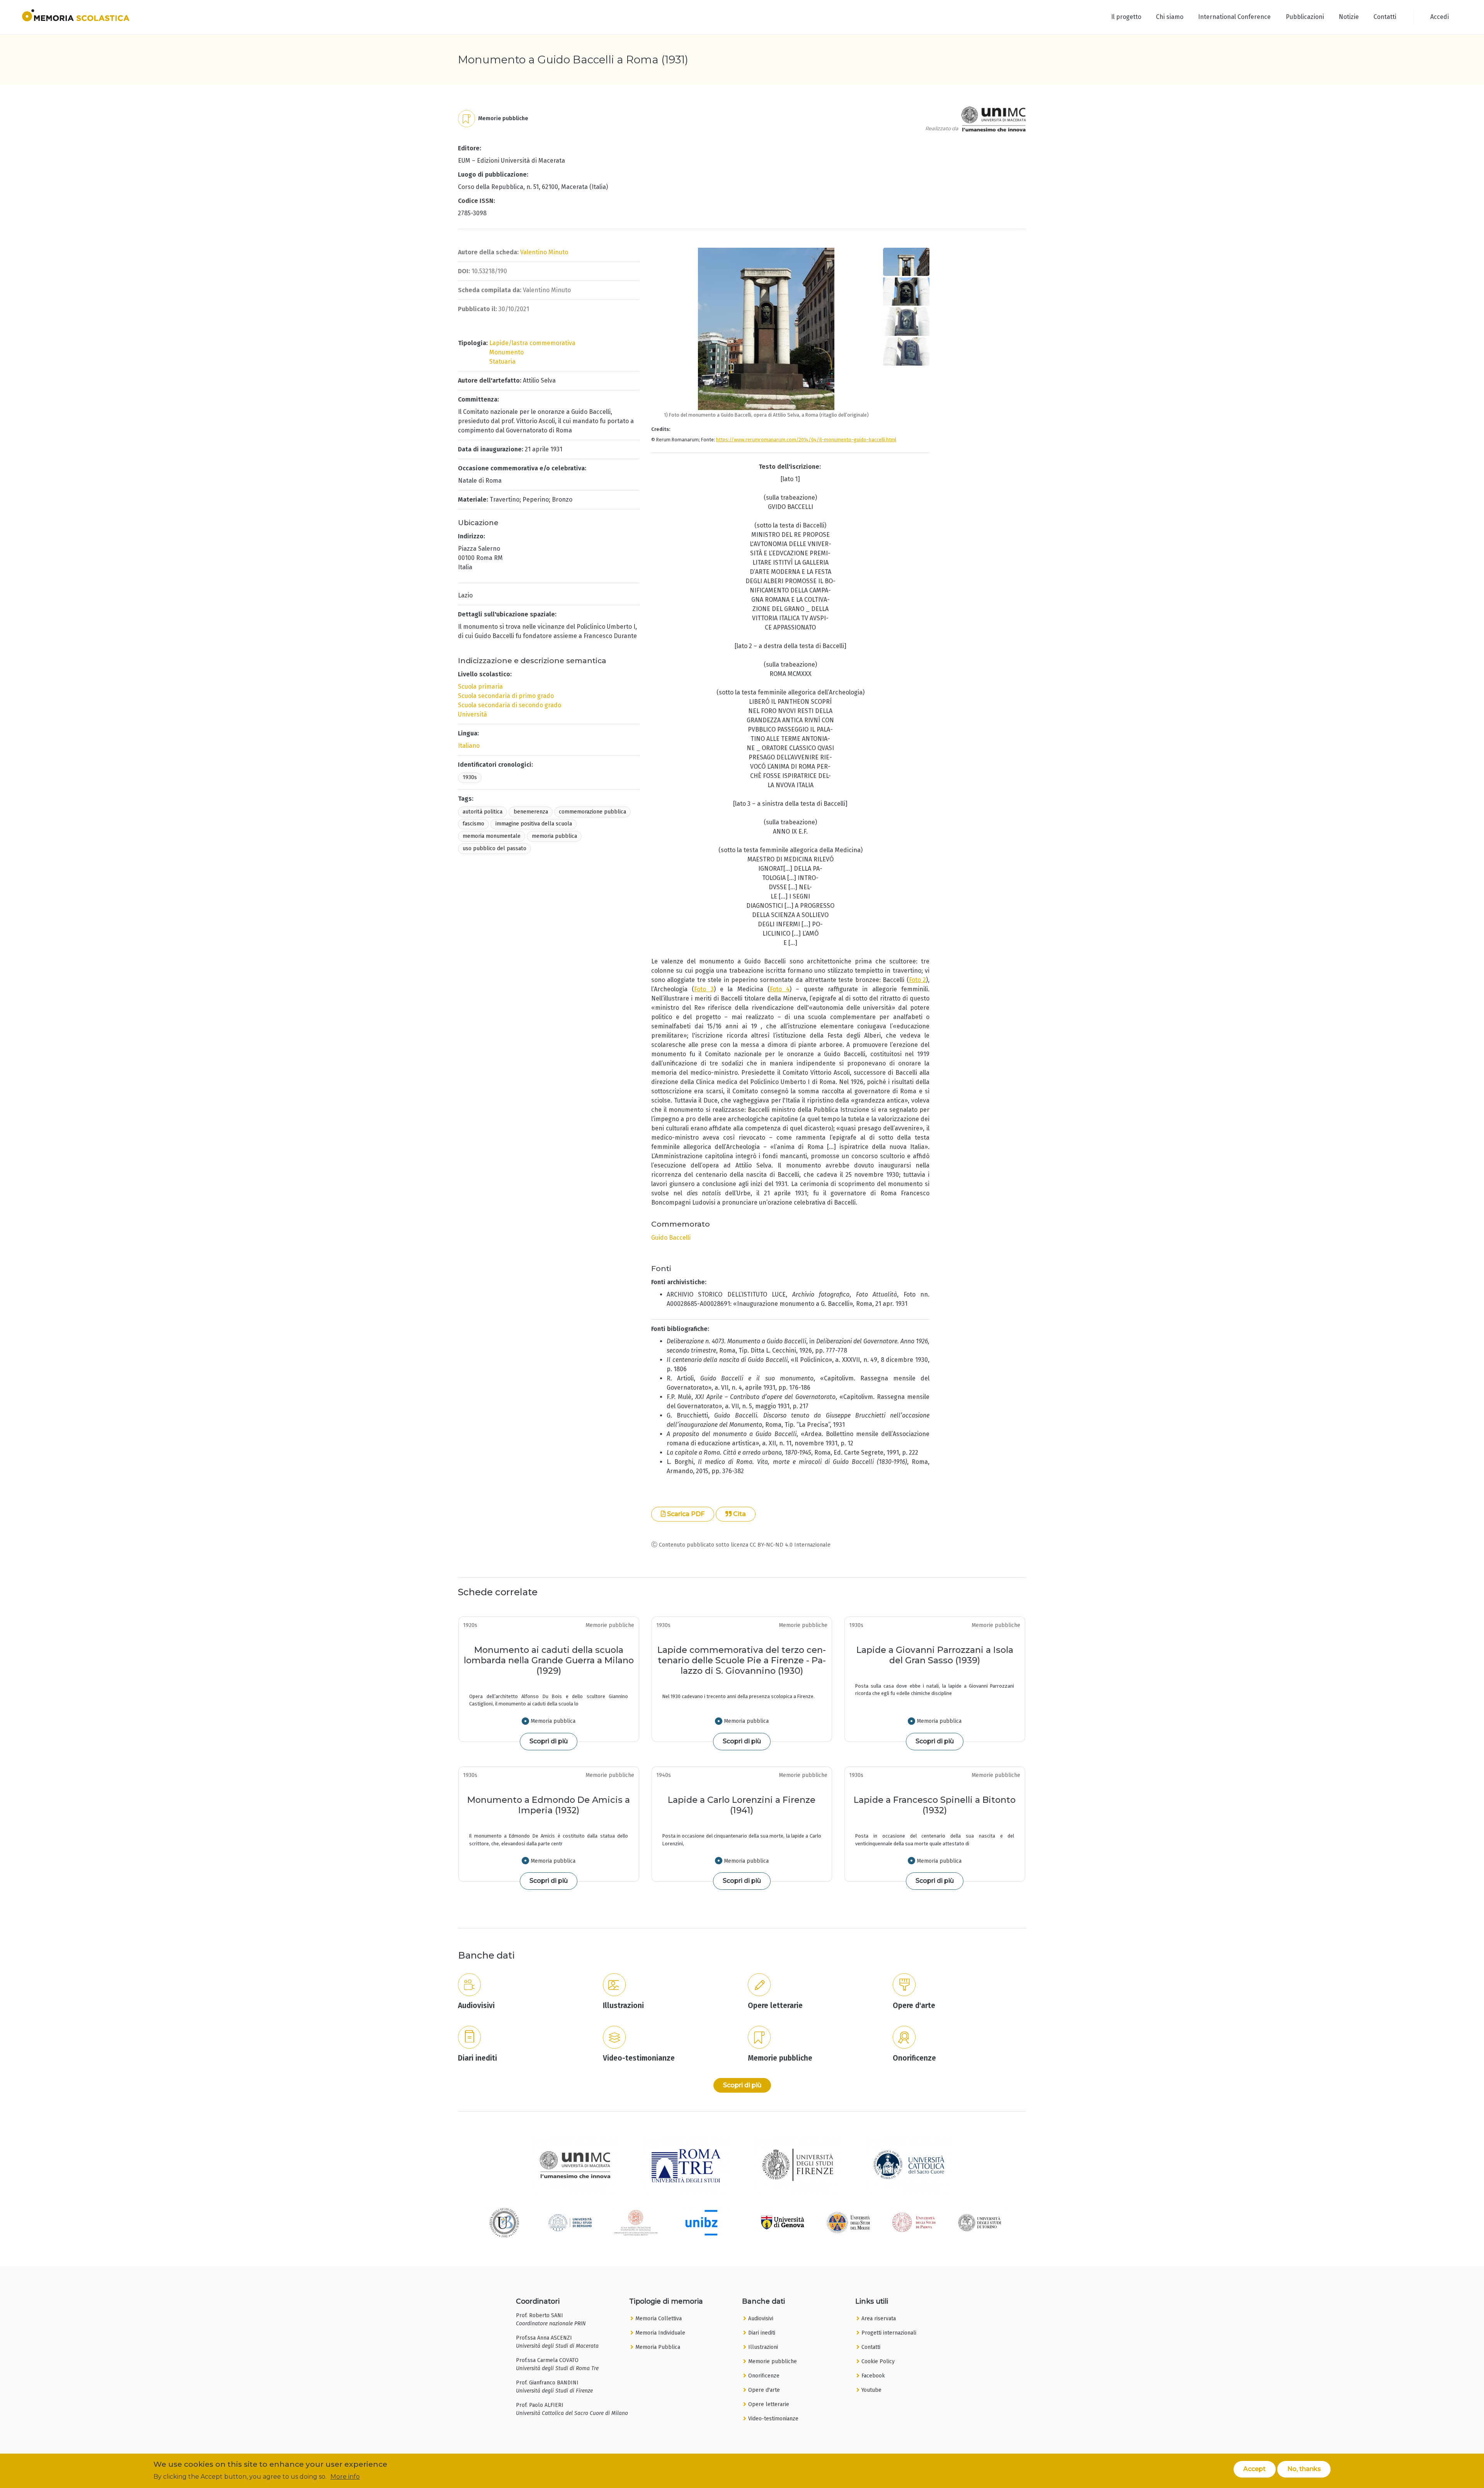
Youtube (871, 2390)
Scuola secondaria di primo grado (506, 696)
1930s (470, 777)
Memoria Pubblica (658, 2347)
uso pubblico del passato (494, 848)
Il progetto (1126, 17)
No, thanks (1304, 2469)
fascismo (473, 824)
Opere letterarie (769, 2404)
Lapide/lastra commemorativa (532, 343)
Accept (1254, 2469)
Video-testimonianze (773, 2419)
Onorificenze (764, 2376)
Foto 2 (917, 980)
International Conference (1234, 17)
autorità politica (482, 812)
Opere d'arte (764, 2390)
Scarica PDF (685, 1514)
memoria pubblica (554, 836)
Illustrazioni (763, 2347)
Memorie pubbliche (773, 2361)
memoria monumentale (492, 836)
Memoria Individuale (660, 2333)
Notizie (1349, 17)
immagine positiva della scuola (534, 824)
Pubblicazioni (1305, 17)
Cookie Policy (878, 2361)
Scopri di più (549, 1741)
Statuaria (502, 362)
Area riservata (879, 2319)
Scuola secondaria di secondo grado (510, 705)
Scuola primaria (480, 687)
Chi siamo (1170, 17)
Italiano (469, 746)
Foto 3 (704, 989)
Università (472, 714)
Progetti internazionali (889, 2333)
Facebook (873, 2376)
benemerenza (531, 812)
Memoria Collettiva (659, 2319)
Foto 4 (780, 989)
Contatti (1385, 17)
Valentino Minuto (544, 252)
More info (345, 2477)
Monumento (506, 352)
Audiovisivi (761, 2319)
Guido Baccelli (671, 1238)
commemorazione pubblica (592, 812)
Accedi (1440, 17)
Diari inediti (762, 2333)
